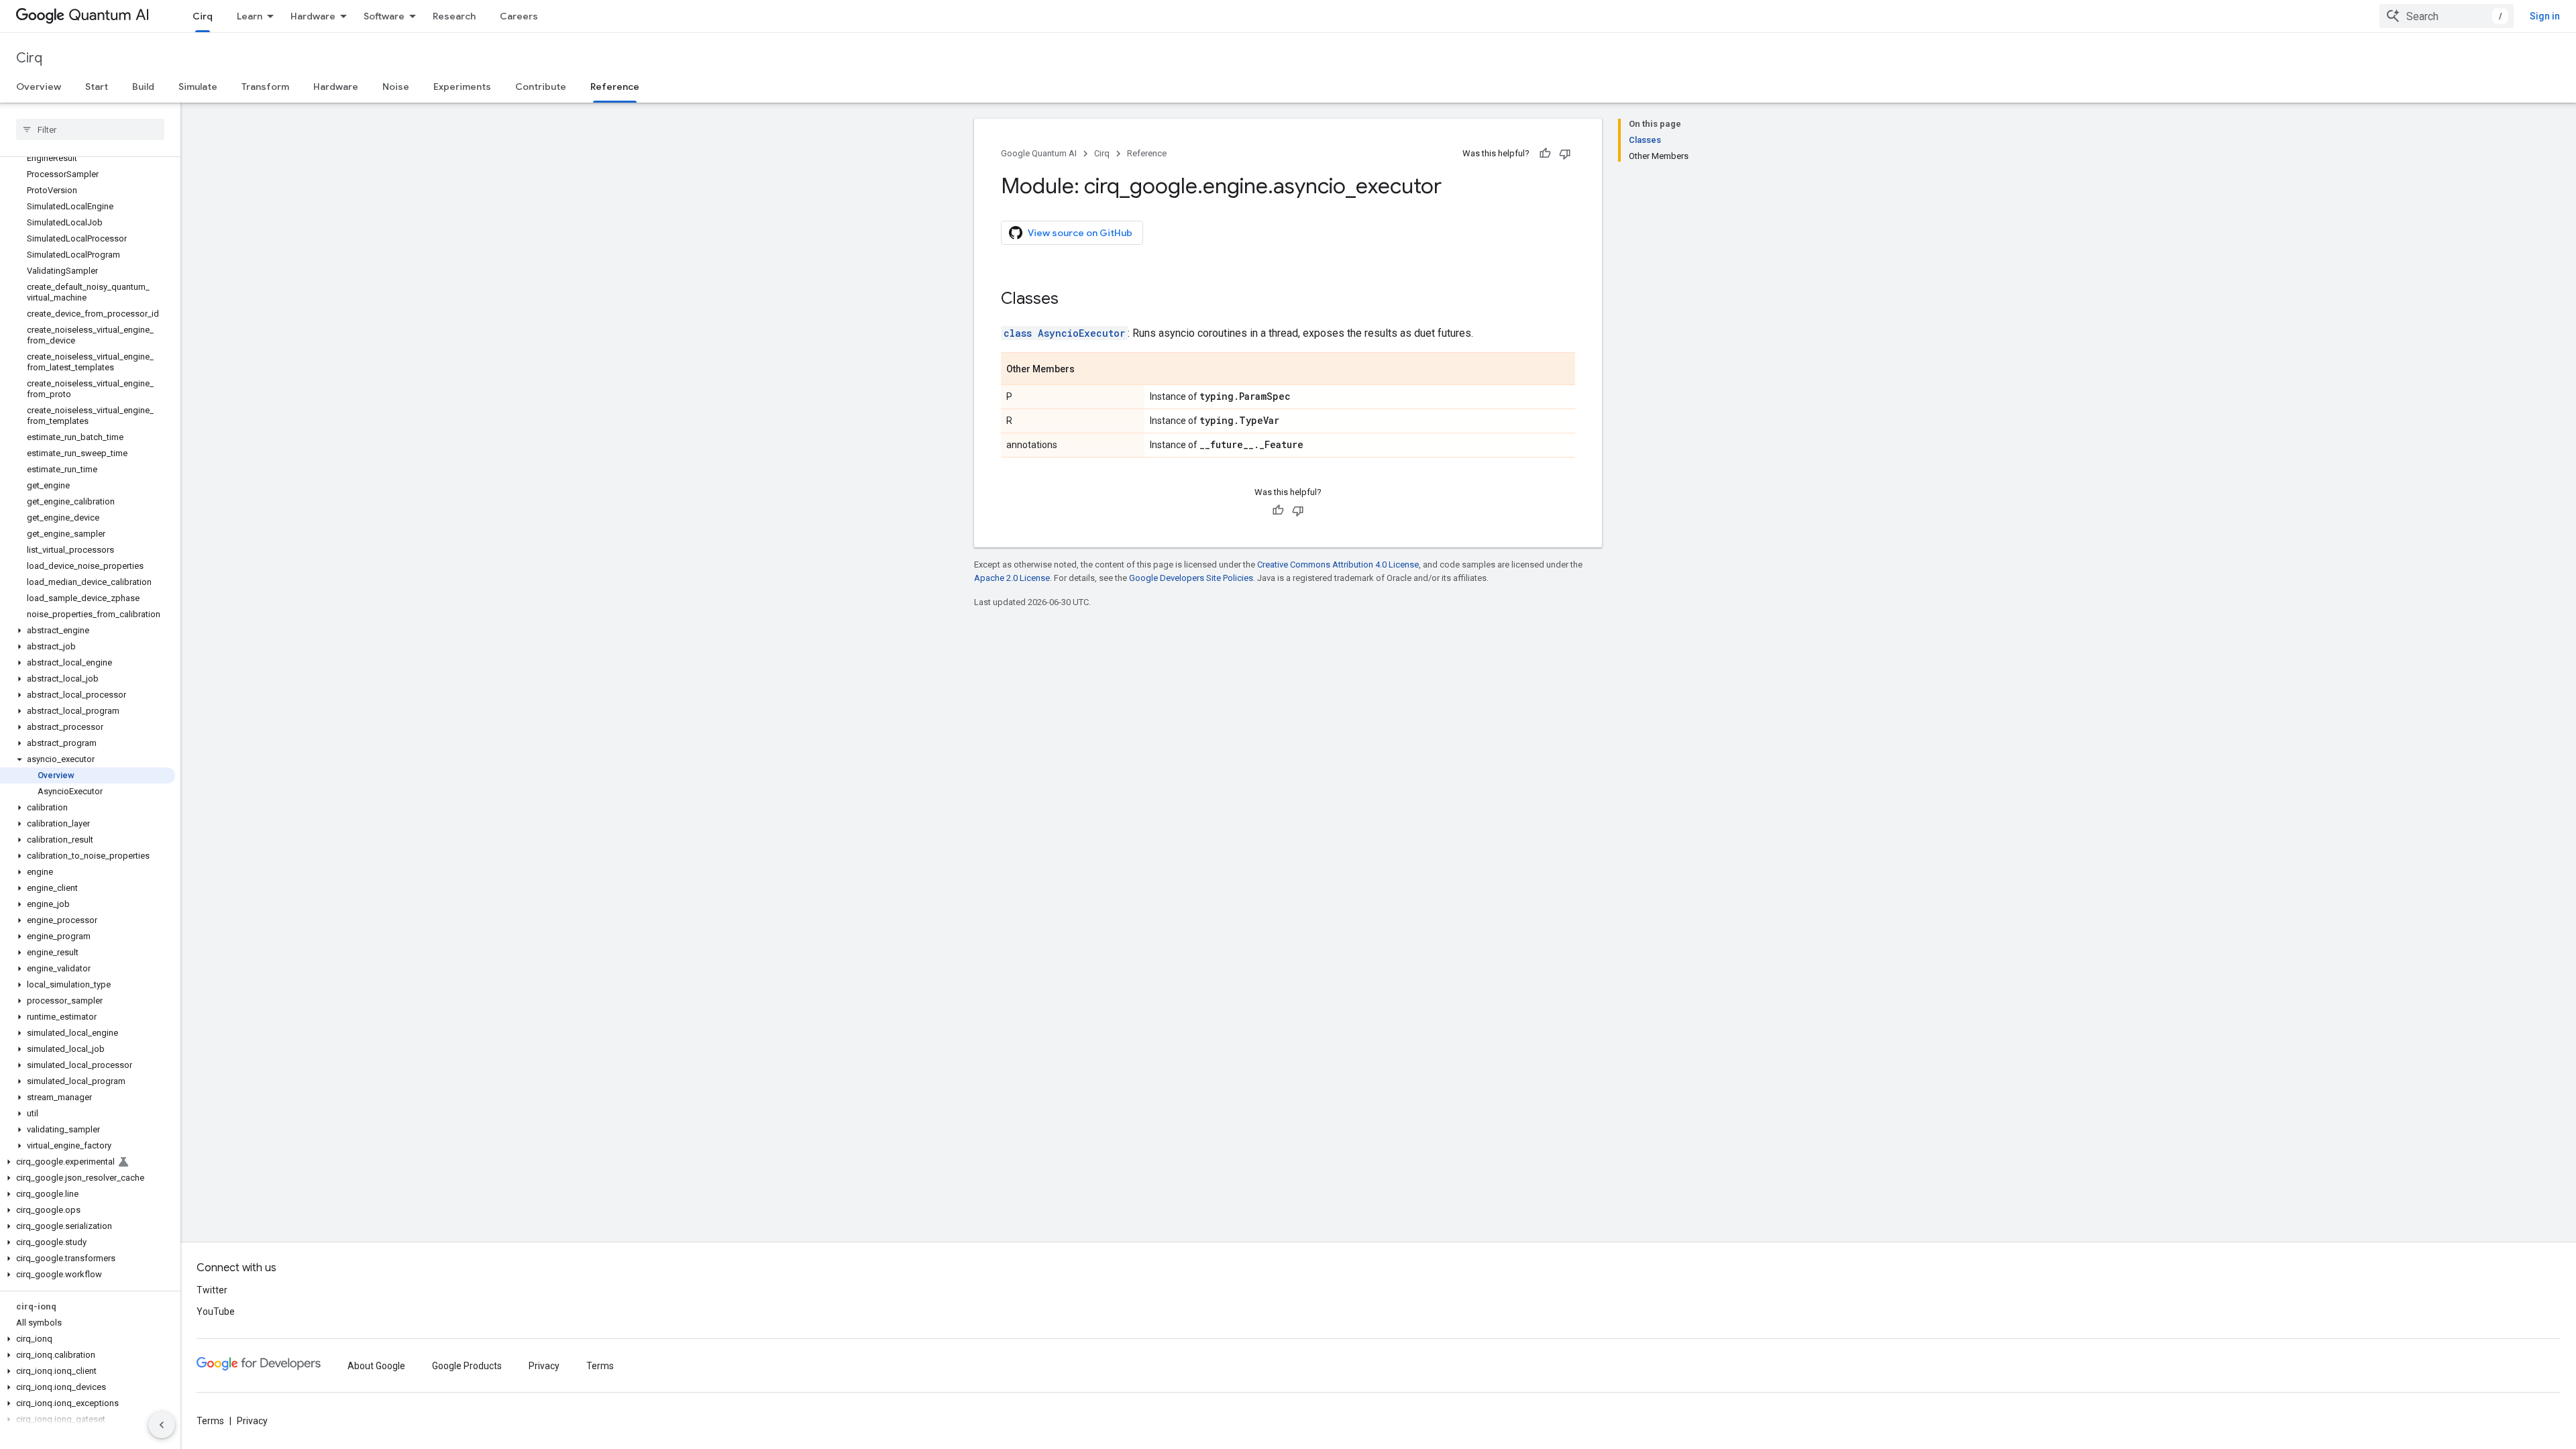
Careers (519, 16)
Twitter (212, 1290)
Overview (39, 87)
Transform (265, 87)
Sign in (2545, 16)
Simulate (198, 87)
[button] (88, 631)
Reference (615, 87)
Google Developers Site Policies (1191, 578)
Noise (396, 87)
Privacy (544, 1366)
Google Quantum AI (1039, 153)
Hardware (313, 16)
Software (384, 16)
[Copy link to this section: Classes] (1072, 300)
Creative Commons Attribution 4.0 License (1338, 565)
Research (454, 16)
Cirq (203, 16)
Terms (600, 1366)
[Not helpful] (1565, 154)
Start (97, 87)
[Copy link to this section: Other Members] (1088, 370)
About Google (376, 1366)
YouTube (216, 1311)
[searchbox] (90, 129)
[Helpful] (1545, 154)
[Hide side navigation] (162, 1425)
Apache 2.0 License (1012, 578)
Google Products (467, 1366)
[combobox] (2447, 16)
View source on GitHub (1080, 233)
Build (143, 87)
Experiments (462, 87)
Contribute (541, 87)
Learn (250, 16)
